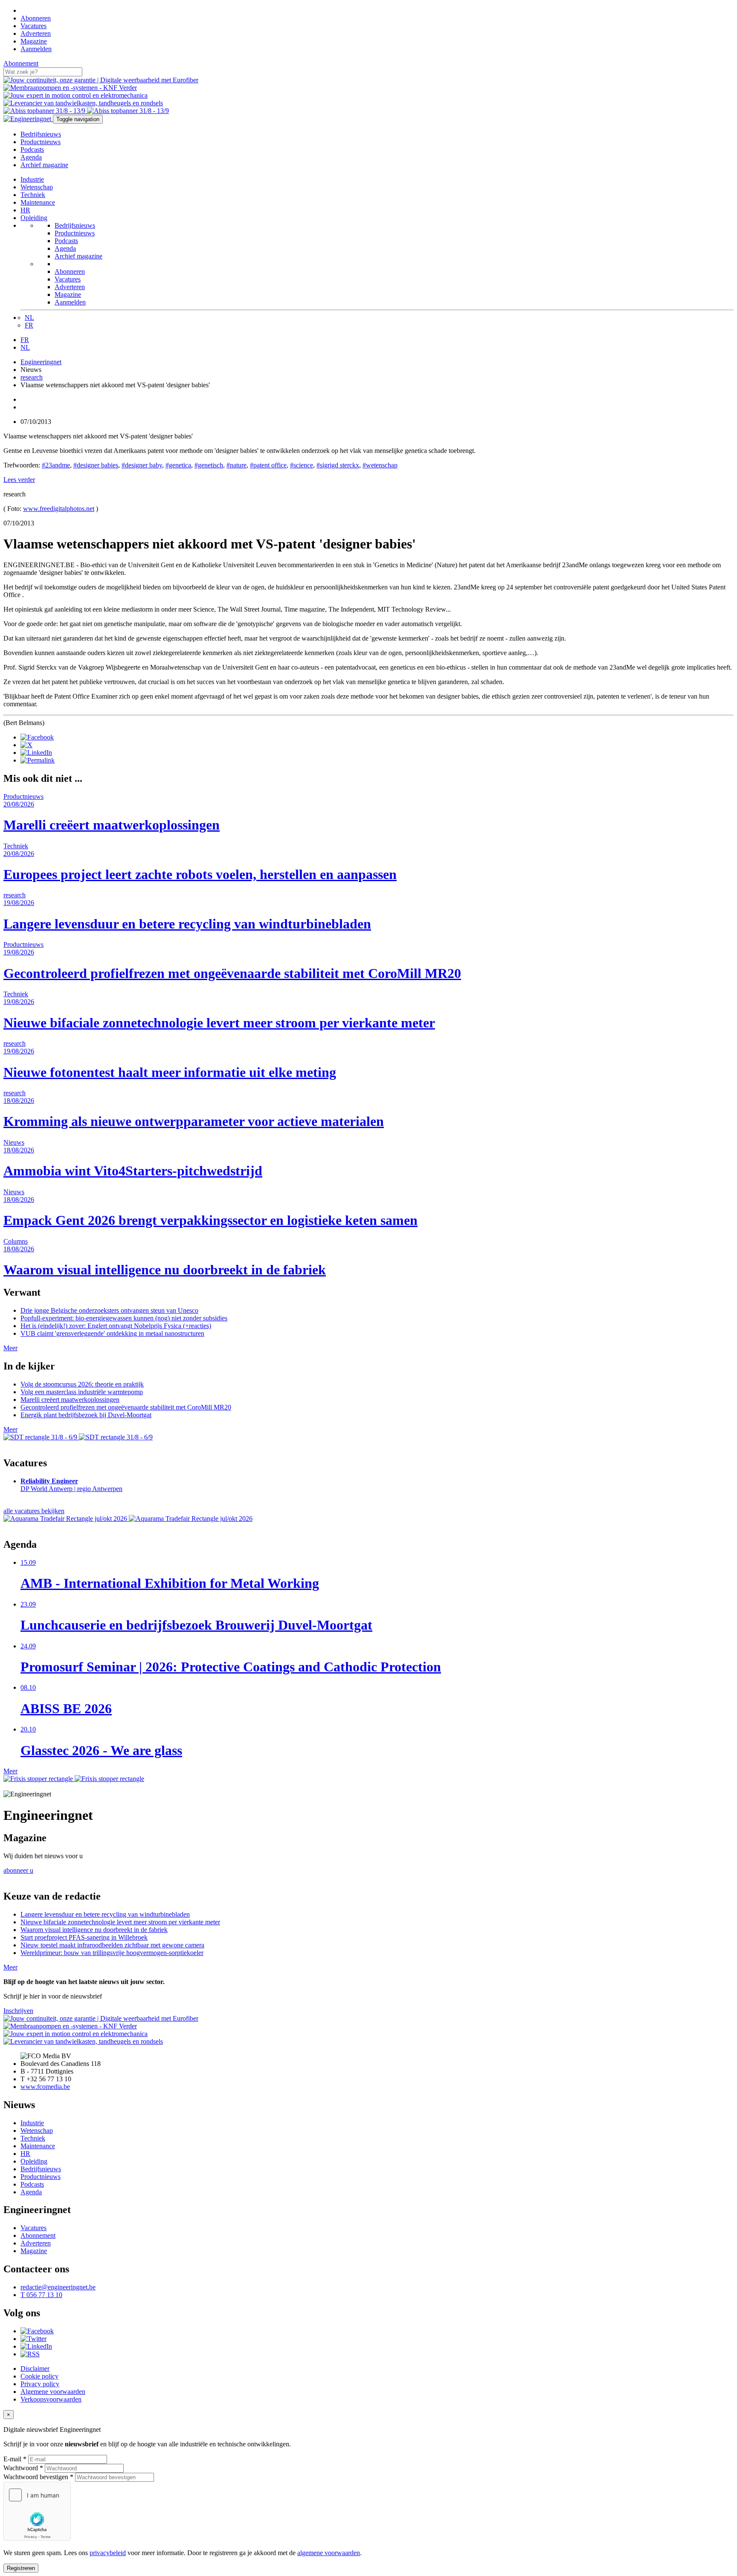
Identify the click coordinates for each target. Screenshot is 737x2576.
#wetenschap (380, 465)
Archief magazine (44, 165)
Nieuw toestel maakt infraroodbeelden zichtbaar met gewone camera (112, 1945)
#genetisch (209, 465)
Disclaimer (35, 2369)
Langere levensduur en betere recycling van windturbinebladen (105, 1914)
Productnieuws (41, 142)
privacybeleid (108, 2553)
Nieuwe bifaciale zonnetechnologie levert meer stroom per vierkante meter (120, 1922)
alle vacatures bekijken (34, 1511)
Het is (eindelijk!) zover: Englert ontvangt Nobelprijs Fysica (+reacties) (116, 1326)
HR (25, 210)
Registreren (21, 2568)
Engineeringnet (41, 362)
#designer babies (96, 465)
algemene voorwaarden (329, 2553)
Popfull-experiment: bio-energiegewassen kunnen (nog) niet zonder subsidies (124, 1318)
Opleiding (34, 218)
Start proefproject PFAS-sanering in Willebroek (84, 1937)
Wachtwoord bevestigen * (38, 2477)
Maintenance (38, 202)
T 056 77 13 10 (41, 2295)
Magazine (34, 41)
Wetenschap (37, 187)
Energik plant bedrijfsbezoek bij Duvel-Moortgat (86, 1415)
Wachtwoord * (23, 2468)
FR (29, 325)
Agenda (31, 157)
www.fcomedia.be (45, 2087)
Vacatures (33, 26)
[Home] (23, 10)
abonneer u (18, 1870)
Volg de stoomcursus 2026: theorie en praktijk (82, 1384)
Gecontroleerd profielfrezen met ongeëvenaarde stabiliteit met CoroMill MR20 (126, 1407)
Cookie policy (39, 2376)
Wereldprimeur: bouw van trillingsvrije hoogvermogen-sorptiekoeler (112, 1953)
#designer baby (142, 465)
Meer (10, 1348)
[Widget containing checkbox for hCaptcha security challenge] (37, 2511)
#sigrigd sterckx (338, 465)
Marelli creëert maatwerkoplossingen (70, 1400)
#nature (236, 465)
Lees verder (19, 480)
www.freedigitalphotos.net (59, 509)
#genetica (178, 465)
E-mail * (15, 2459)
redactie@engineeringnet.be (58, 2287)
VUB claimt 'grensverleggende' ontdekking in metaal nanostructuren (112, 1333)
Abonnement (21, 63)
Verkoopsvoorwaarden (51, 2399)
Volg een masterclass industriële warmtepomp (82, 1392)
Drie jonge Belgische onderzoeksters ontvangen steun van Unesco (109, 1310)
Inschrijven (18, 2011)
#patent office (268, 465)
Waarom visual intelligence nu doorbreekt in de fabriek (94, 1930)
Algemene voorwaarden (53, 2392)
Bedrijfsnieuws (41, 134)
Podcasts (32, 149)
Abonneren (36, 18)
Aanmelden (36, 49)
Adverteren (36, 33)
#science (302, 465)
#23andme (56, 465)
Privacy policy (40, 2384)
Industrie (32, 179)
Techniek (33, 195)
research (32, 377)
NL (29, 318)
